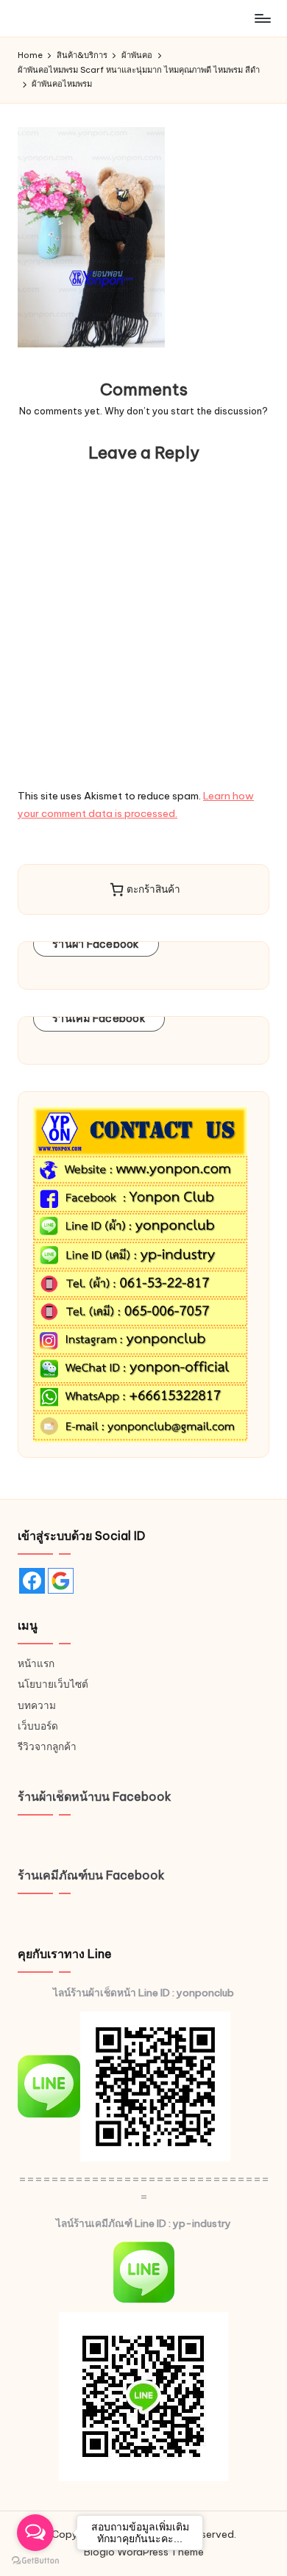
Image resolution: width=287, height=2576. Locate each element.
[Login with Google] (61, 1581)
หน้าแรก (36, 1663)
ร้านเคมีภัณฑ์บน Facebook (91, 1875)
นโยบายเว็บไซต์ (53, 1684)
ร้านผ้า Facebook (96, 944)
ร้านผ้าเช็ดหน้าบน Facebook (95, 1796)
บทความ (37, 1705)
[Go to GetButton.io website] (35, 2561)
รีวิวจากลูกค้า (47, 1746)
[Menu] (262, 18)
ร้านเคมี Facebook (99, 1018)
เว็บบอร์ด (38, 1726)
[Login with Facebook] (32, 1581)
